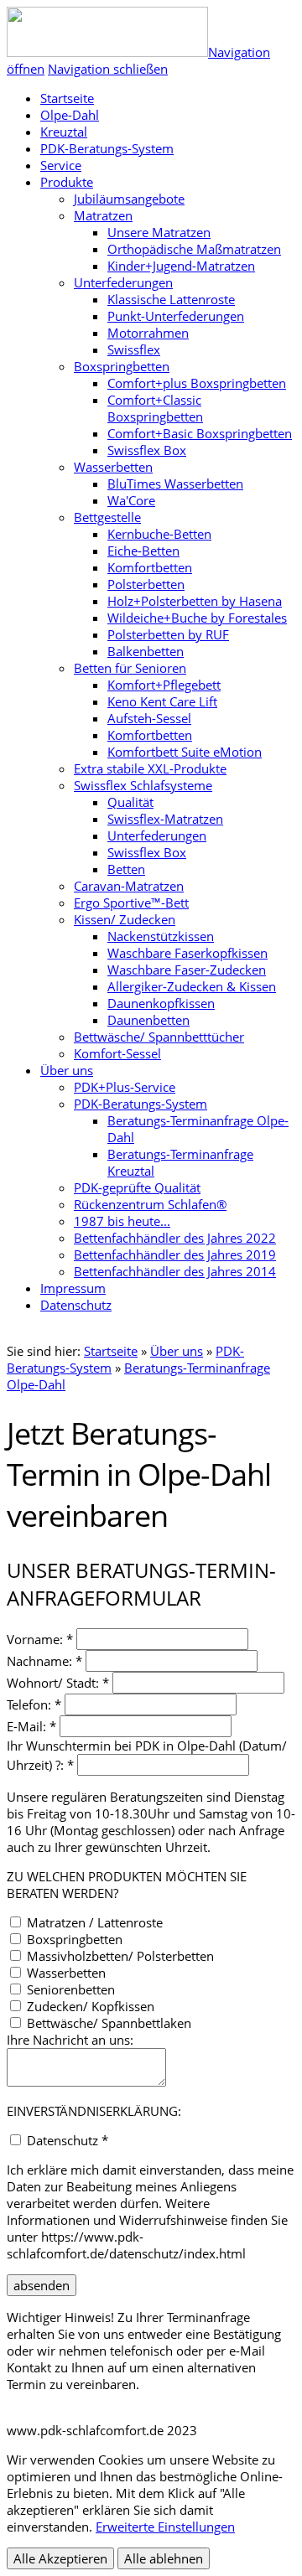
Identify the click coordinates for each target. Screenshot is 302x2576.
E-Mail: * (31, 1726)
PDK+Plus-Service (125, 1087)
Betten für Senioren (130, 668)
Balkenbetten (146, 651)
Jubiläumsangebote (129, 199)
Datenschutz (76, 1305)
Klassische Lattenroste (171, 299)
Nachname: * (44, 1661)
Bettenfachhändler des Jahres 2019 (175, 1254)
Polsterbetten (146, 584)
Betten (126, 869)
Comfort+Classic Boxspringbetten (155, 408)
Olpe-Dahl (70, 115)
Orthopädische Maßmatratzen (194, 249)
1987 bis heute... (122, 1221)
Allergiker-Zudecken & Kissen (192, 986)
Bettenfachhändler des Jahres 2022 (175, 1238)
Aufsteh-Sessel (149, 718)
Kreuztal (64, 132)
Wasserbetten (113, 467)
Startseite (111, 1351)
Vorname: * (40, 1639)
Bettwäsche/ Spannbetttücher (159, 1037)
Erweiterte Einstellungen (165, 2527)
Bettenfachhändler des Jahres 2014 (175, 1271)
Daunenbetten (148, 1020)
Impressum (73, 1288)
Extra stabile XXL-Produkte (150, 768)
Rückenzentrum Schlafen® (150, 1204)
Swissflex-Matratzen (165, 819)
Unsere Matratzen (159, 232)
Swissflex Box (147, 450)
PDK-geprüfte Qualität (137, 1187)
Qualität (130, 802)
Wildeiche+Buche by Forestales (197, 618)
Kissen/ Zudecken (125, 919)
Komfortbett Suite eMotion (185, 752)
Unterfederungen (123, 282)
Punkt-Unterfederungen (176, 316)
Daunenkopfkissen (161, 1003)
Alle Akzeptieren (60, 2558)
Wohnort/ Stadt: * (58, 1683)
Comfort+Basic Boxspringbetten (200, 433)
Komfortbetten (150, 567)
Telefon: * (34, 1704)
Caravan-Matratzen (129, 886)
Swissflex (134, 349)
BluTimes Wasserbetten (175, 484)
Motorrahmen (148, 333)
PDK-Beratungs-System (107, 148)
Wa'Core (131, 500)
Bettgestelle (107, 517)
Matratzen (103, 215)
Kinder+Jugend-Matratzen (181, 266)
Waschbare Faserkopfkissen (187, 953)
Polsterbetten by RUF (168, 634)
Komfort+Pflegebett (164, 685)
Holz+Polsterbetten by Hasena (195, 601)
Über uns (67, 1070)
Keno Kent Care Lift (162, 701)
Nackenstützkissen (161, 936)
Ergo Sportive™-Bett (131, 903)
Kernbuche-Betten (159, 534)
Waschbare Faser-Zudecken (187, 970)
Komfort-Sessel (117, 1053)
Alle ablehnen (164, 2558)
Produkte (67, 182)
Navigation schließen (108, 69)
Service (61, 165)
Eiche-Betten (143, 551)
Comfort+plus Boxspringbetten (197, 383)
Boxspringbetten (122, 366)
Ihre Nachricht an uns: (70, 2040)
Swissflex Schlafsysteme (143, 785)
